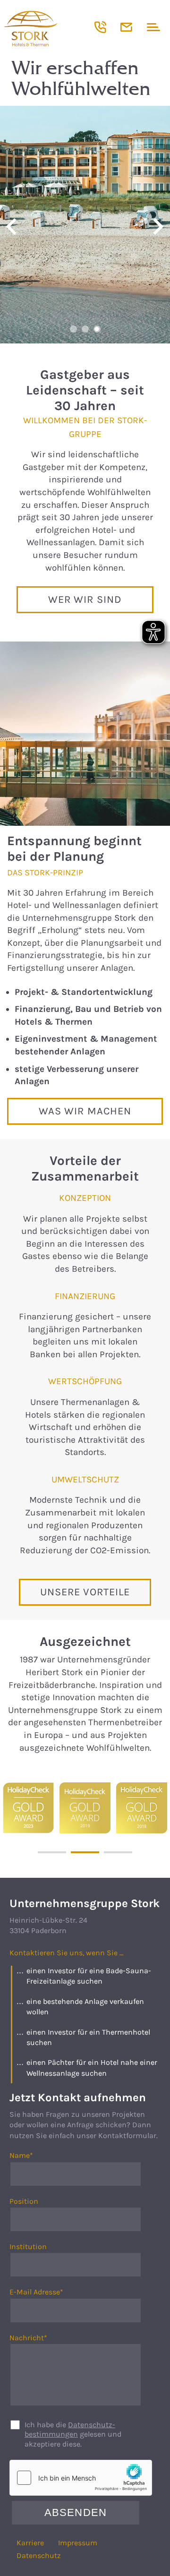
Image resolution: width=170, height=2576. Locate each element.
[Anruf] (100, 27)
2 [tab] (85, 329)
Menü (152, 27)
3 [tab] (97, 329)
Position (24, 2201)
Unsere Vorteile (85, 1592)
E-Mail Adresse (36, 2292)
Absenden (76, 2512)
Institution (28, 2247)
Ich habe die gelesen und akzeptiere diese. (73, 2435)
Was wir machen (85, 1111)
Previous (12, 227)
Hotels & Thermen (47, 28)
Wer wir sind (85, 599)
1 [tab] (73, 329)
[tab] (52, 1852)
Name (30, 2156)
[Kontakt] (126, 27)
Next (158, 227)
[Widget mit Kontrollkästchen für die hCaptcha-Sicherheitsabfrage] (81, 2478)
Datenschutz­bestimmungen (70, 2430)
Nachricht (30, 2338)
